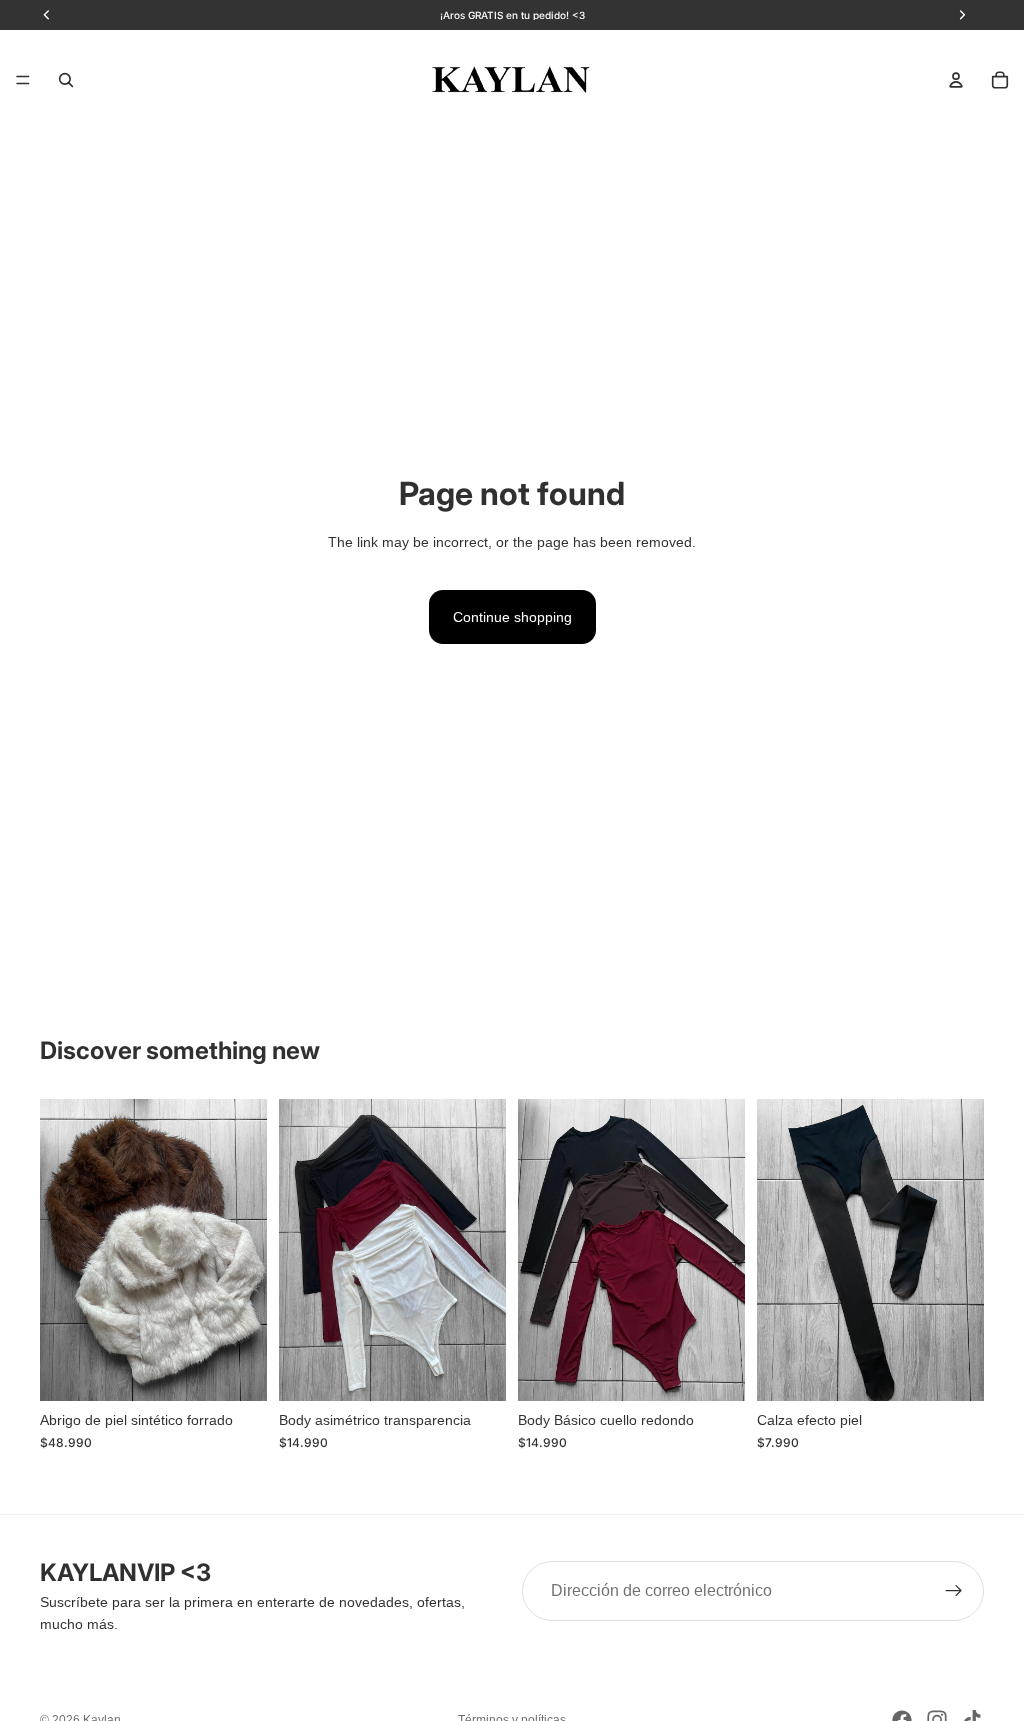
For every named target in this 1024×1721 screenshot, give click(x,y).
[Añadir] (953, 1370)
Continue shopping (512, 617)
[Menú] (23, 80)
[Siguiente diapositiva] (245, 1250)
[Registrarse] (954, 1591)
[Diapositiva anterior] (62, 1250)
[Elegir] (236, 1370)
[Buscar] (66, 80)
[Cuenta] (956, 80)
